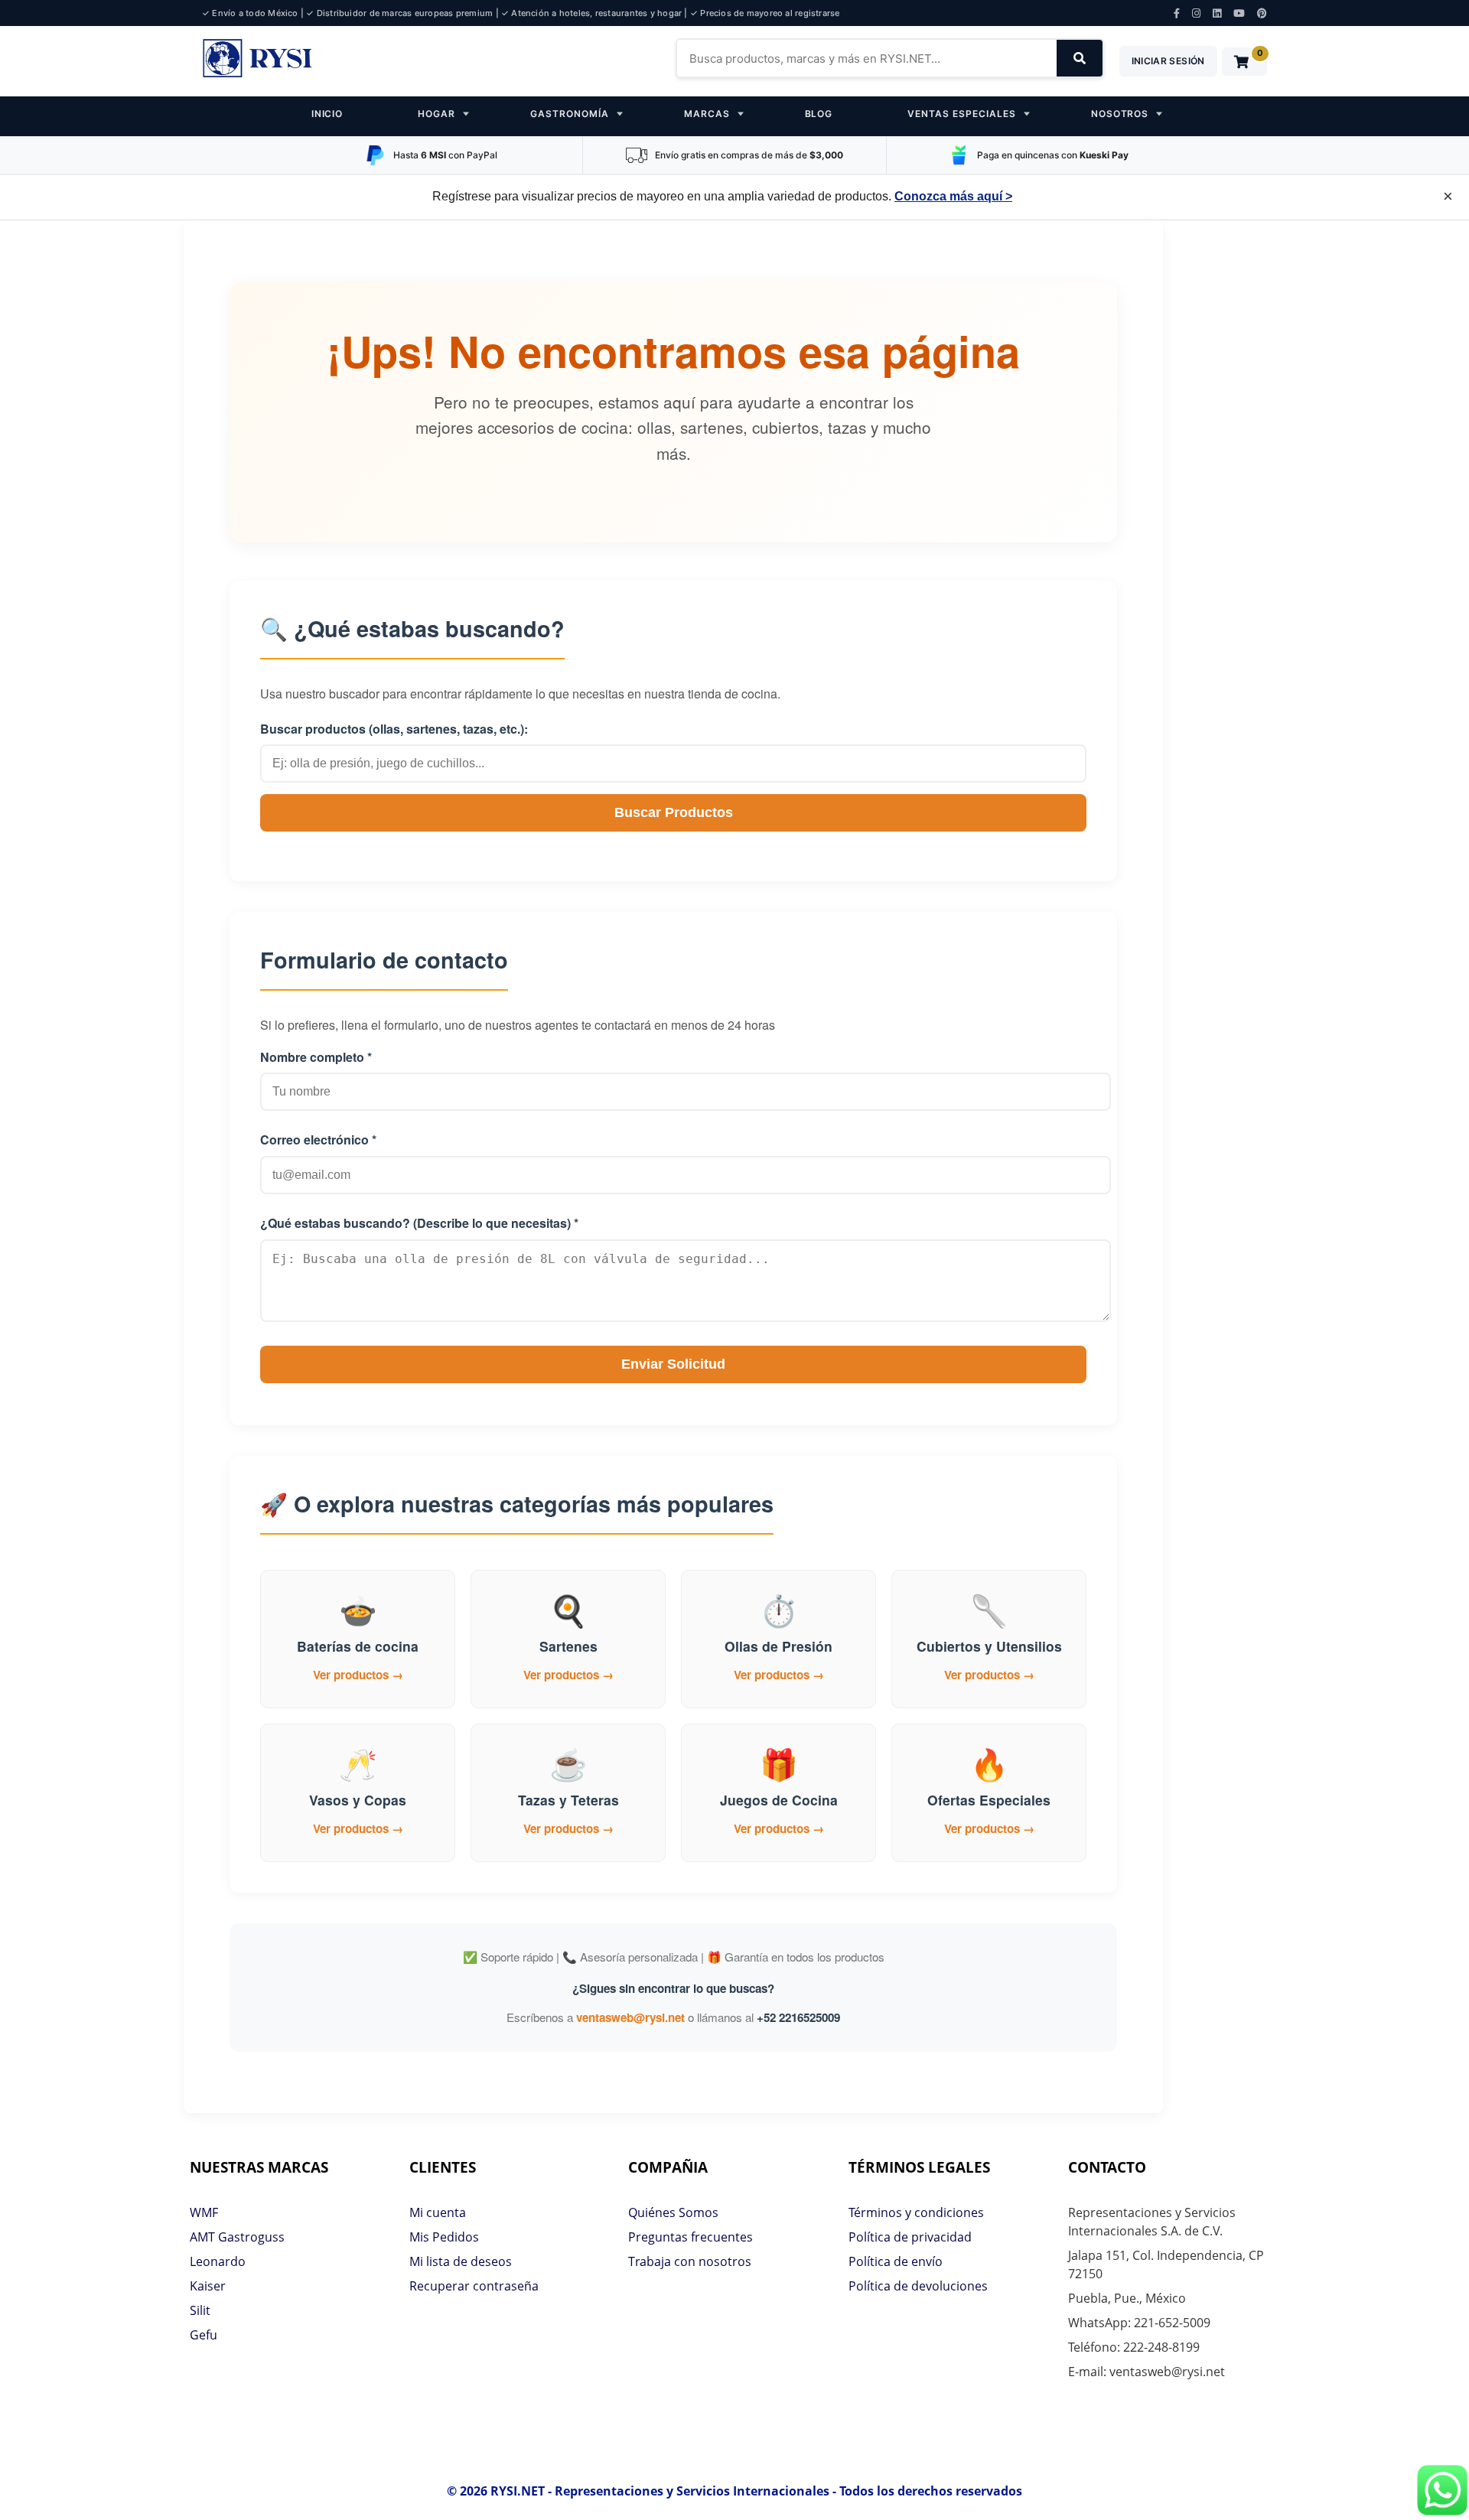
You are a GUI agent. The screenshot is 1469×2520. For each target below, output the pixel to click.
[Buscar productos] (1080, 58)
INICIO (327, 114)
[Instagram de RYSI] (1196, 13)
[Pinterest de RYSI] (1262, 13)
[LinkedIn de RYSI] (1217, 13)
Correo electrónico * (318, 1140)
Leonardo (218, 2261)
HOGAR (436, 114)
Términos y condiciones (916, 2212)
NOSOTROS (1120, 114)
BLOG (819, 114)
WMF (204, 2212)
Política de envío (896, 2261)
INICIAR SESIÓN (1168, 61)
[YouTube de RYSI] (1239, 13)
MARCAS (707, 114)
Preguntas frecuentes (691, 2237)
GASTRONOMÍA (570, 114)
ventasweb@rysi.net (630, 2017)
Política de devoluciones (918, 2286)
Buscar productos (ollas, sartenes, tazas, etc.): (394, 729)
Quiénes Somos (673, 2212)
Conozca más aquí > (953, 196)
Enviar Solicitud (673, 1364)
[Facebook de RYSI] (1177, 13)
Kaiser (208, 2286)
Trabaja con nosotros (690, 2261)
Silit (200, 2310)
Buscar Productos (674, 812)
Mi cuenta (438, 2212)
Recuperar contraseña (474, 2286)
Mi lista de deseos (461, 2261)
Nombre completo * (316, 1057)
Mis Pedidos (444, 2237)
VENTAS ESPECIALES (961, 114)
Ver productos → (358, 1675)
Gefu (204, 2335)
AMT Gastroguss (237, 2237)
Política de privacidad (910, 2237)
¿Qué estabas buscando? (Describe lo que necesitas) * (419, 1223)
